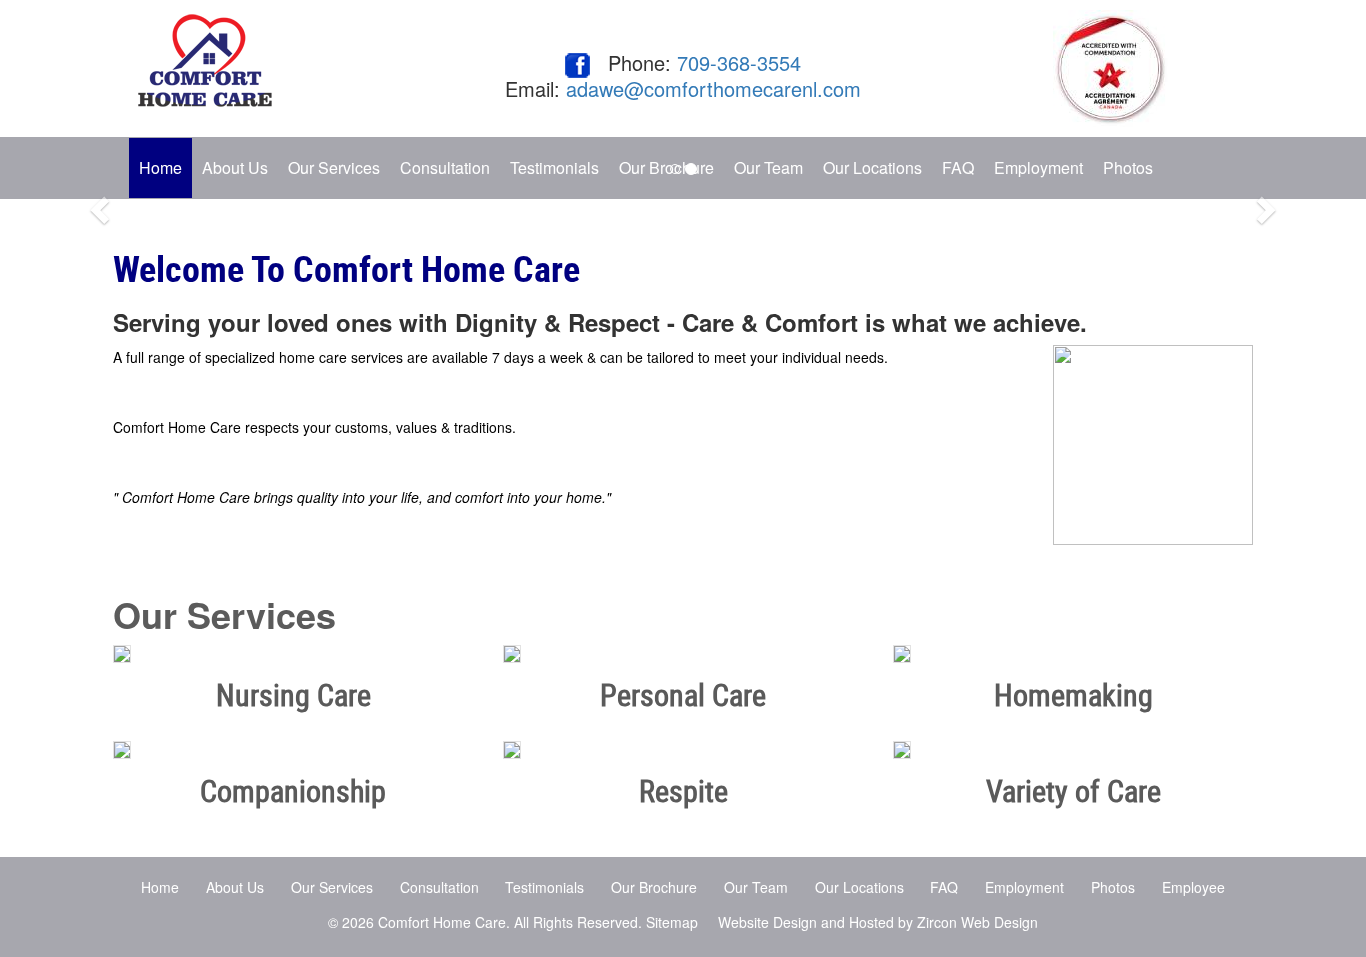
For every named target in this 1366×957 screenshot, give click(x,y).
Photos (1128, 167)
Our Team (756, 887)
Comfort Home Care (442, 922)
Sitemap (672, 922)
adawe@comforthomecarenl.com (713, 88)
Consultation (439, 887)
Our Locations (859, 887)
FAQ (944, 887)
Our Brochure (654, 887)
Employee (1193, 887)
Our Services (332, 887)
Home (160, 167)
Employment (1024, 887)
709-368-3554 (739, 62)
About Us (235, 167)
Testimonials (544, 887)
